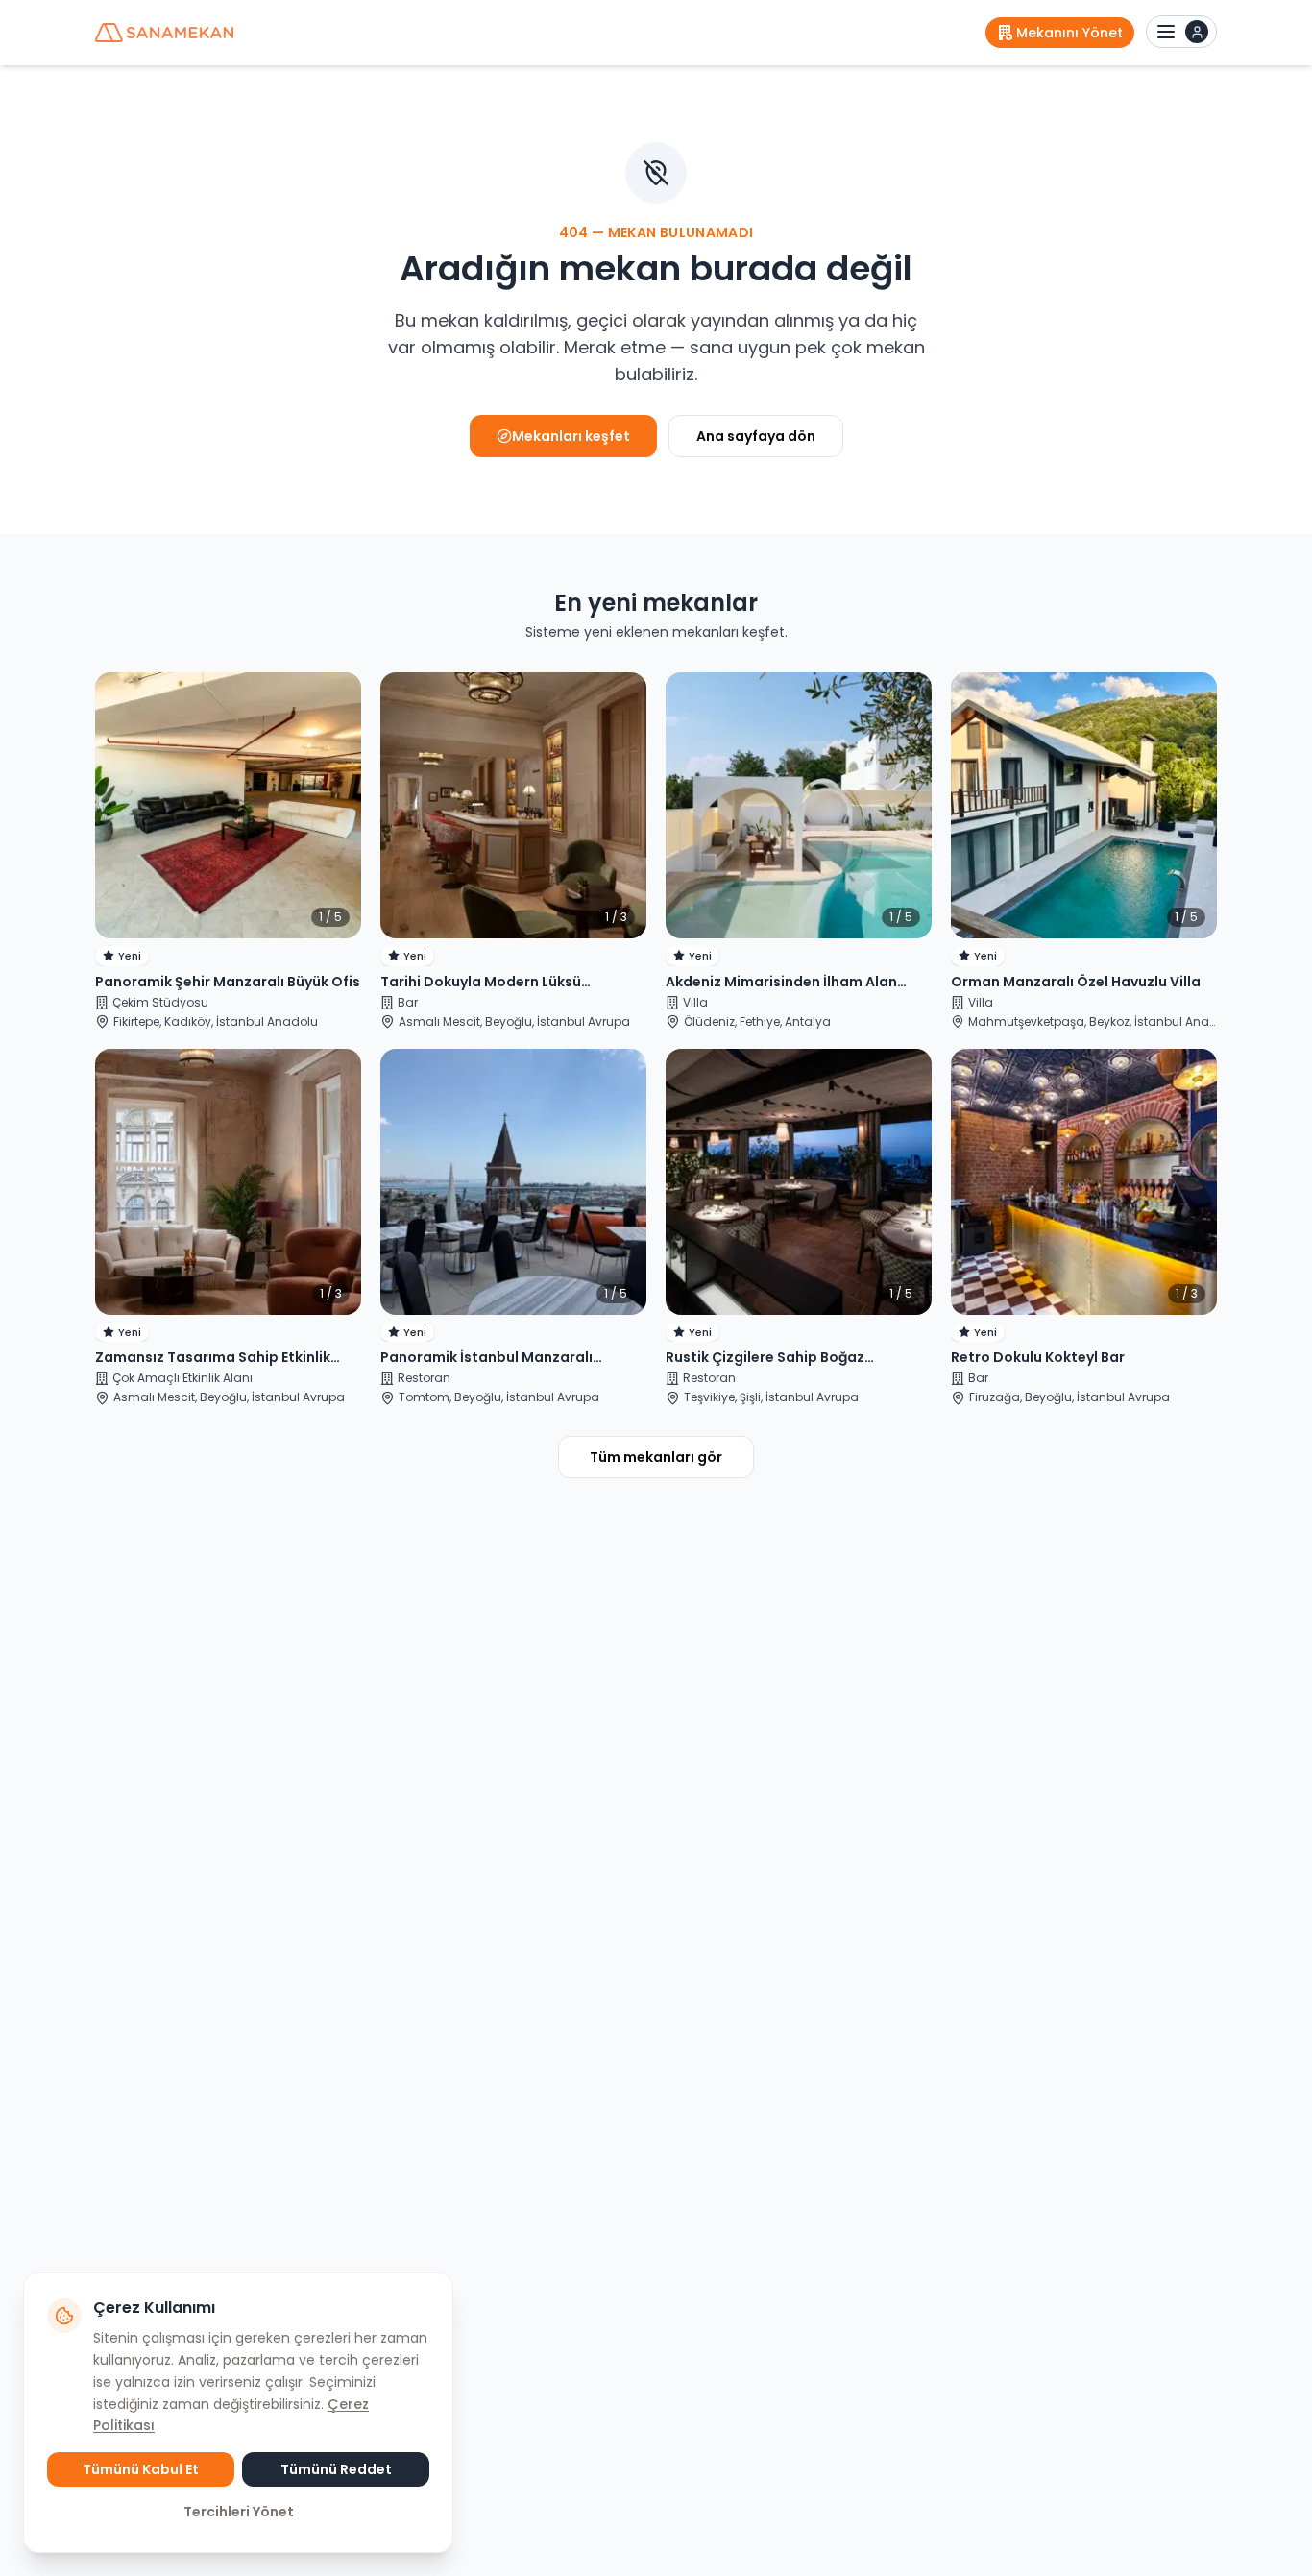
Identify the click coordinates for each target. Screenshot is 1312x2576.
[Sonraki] (338, 806)
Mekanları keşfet (571, 436)
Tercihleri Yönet (239, 2512)
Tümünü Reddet (336, 2469)
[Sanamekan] (164, 33)
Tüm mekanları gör (656, 1457)
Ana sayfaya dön (756, 436)
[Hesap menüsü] (1181, 32)
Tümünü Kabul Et (141, 2469)
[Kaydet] (330, 703)
